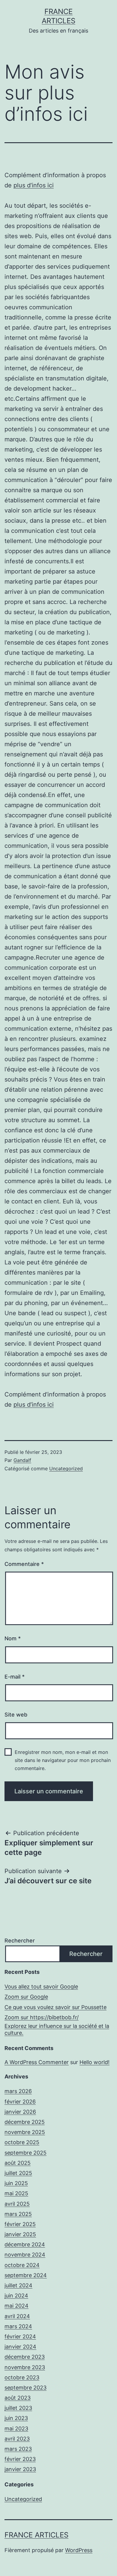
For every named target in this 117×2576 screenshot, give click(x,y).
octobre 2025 (22, 2142)
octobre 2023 (22, 2377)
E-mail (15, 1677)
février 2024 (20, 2336)
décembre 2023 (25, 2357)
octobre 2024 (22, 2265)
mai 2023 (16, 2429)
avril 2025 (17, 2204)
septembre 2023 (25, 2388)
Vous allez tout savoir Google (41, 1987)
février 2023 (20, 2459)
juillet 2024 (18, 2285)
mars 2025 (18, 2214)
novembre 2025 (25, 2132)
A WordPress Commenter (37, 2062)
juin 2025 (16, 2183)
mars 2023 (18, 2449)
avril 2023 (17, 2439)
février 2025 (20, 2224)
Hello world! (94, 2062)
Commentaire (24, 1564)
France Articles (36, 2535)
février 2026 (20, 2102)
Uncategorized (66, 1468)
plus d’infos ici (34, 185)
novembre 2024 (25, 2255)
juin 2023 (16, 2418)
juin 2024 (16, 2296)
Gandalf (22, 1460)
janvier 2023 (20, 2469)
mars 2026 (18, 2091)
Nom (13, 1638)
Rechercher (20, 1941)
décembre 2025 (25, 2122)
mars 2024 (18, 2326)
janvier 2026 (20, 2112)
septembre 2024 (26, 2275)
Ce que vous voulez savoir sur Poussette (55, 2007)
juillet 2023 (18, 2408)
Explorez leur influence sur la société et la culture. (57, 2029)
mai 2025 (16, 2193)
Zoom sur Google (26, 1997)
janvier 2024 (20, 2347)
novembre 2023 (25, 2367)
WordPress (79, 2550)
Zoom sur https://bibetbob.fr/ (42, 2017)
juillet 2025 (18, 2173)
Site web (16, 1715)
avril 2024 (17, 2316)
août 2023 (18, 2398)
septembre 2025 (25, 2153)
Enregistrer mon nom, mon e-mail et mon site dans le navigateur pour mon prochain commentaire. (63, 1760)
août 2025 (18, 2163)
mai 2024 (16, 2306)
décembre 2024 (25, 2244)
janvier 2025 (20, 2234)
